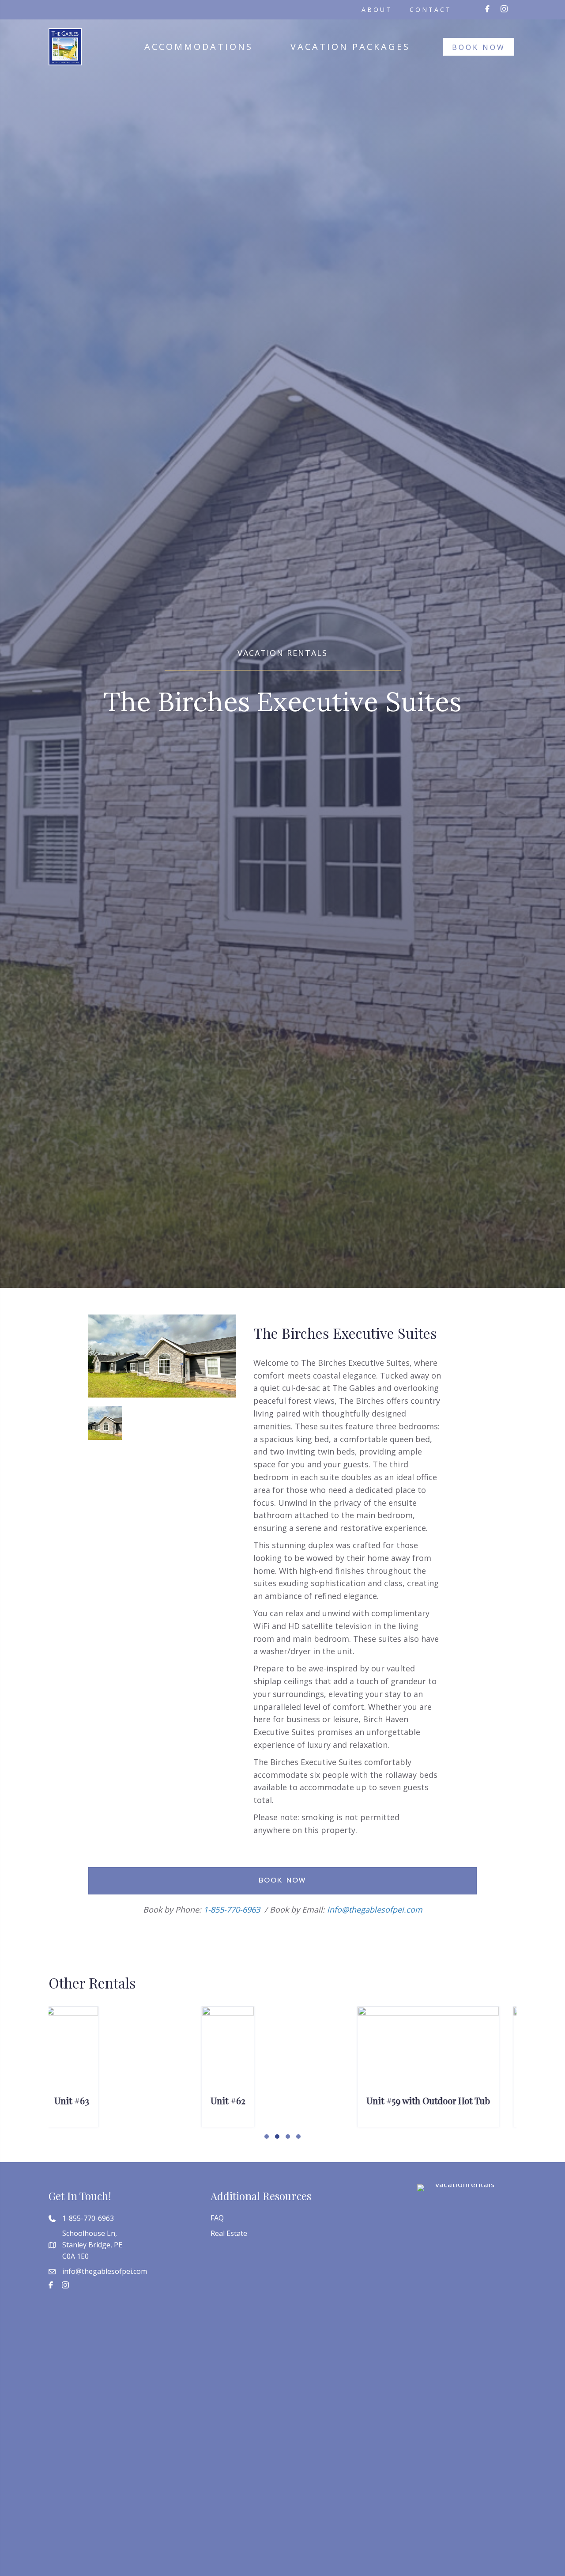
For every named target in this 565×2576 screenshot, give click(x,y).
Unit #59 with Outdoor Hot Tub (124, 2101)
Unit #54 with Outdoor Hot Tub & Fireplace (436, 2106)
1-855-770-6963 (232, 1909)
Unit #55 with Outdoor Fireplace (282, 2101)
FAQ (217, 2218)
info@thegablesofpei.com (375, 1909)
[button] (267, 2137)
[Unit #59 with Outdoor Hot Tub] (124, 2060)
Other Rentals (92, 1983)
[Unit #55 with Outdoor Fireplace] (282, 2061)
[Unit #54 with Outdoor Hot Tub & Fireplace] (439, 2048)
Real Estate (229, 2233)
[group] (127, 2067)
